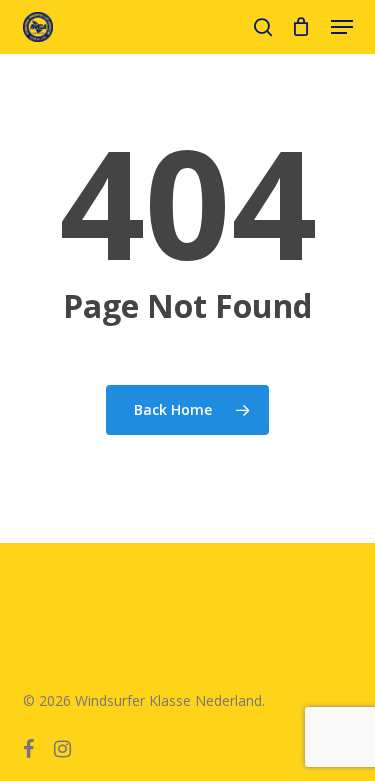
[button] (342, 27)
